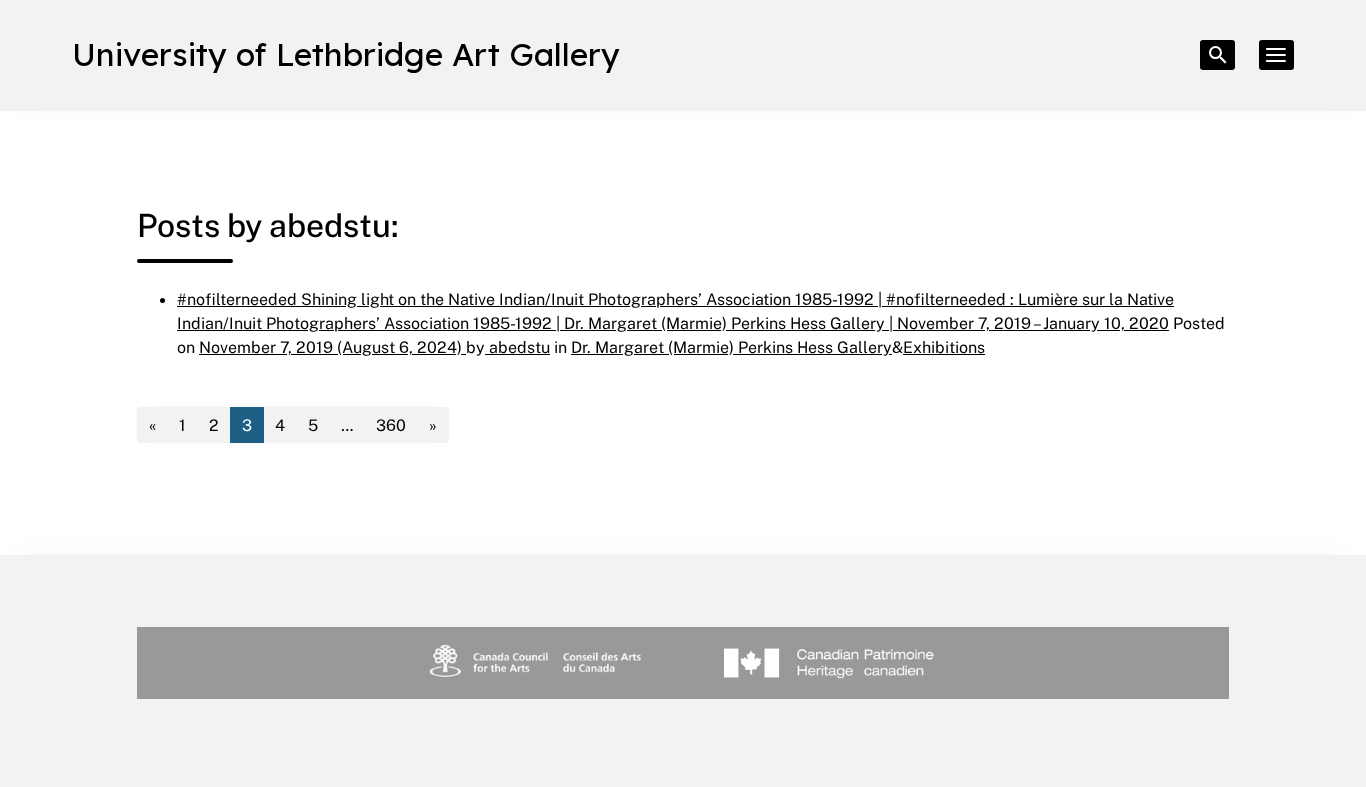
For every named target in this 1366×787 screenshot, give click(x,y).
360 (391, 425)
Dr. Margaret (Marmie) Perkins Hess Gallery (731, 347)
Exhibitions (944, 347)
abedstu (517, 347)
